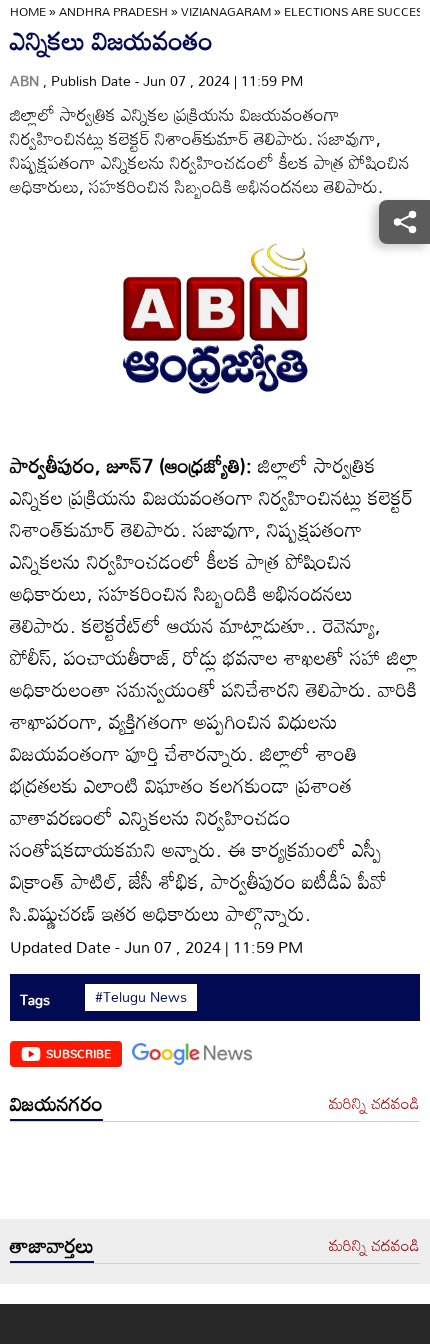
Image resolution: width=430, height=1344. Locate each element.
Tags (35, 999)
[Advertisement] (215, 1175)
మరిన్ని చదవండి (374, 1104)
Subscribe (78, 1053)
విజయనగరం (56, 1103)
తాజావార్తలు (52, 1245)
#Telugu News (141, 997)
